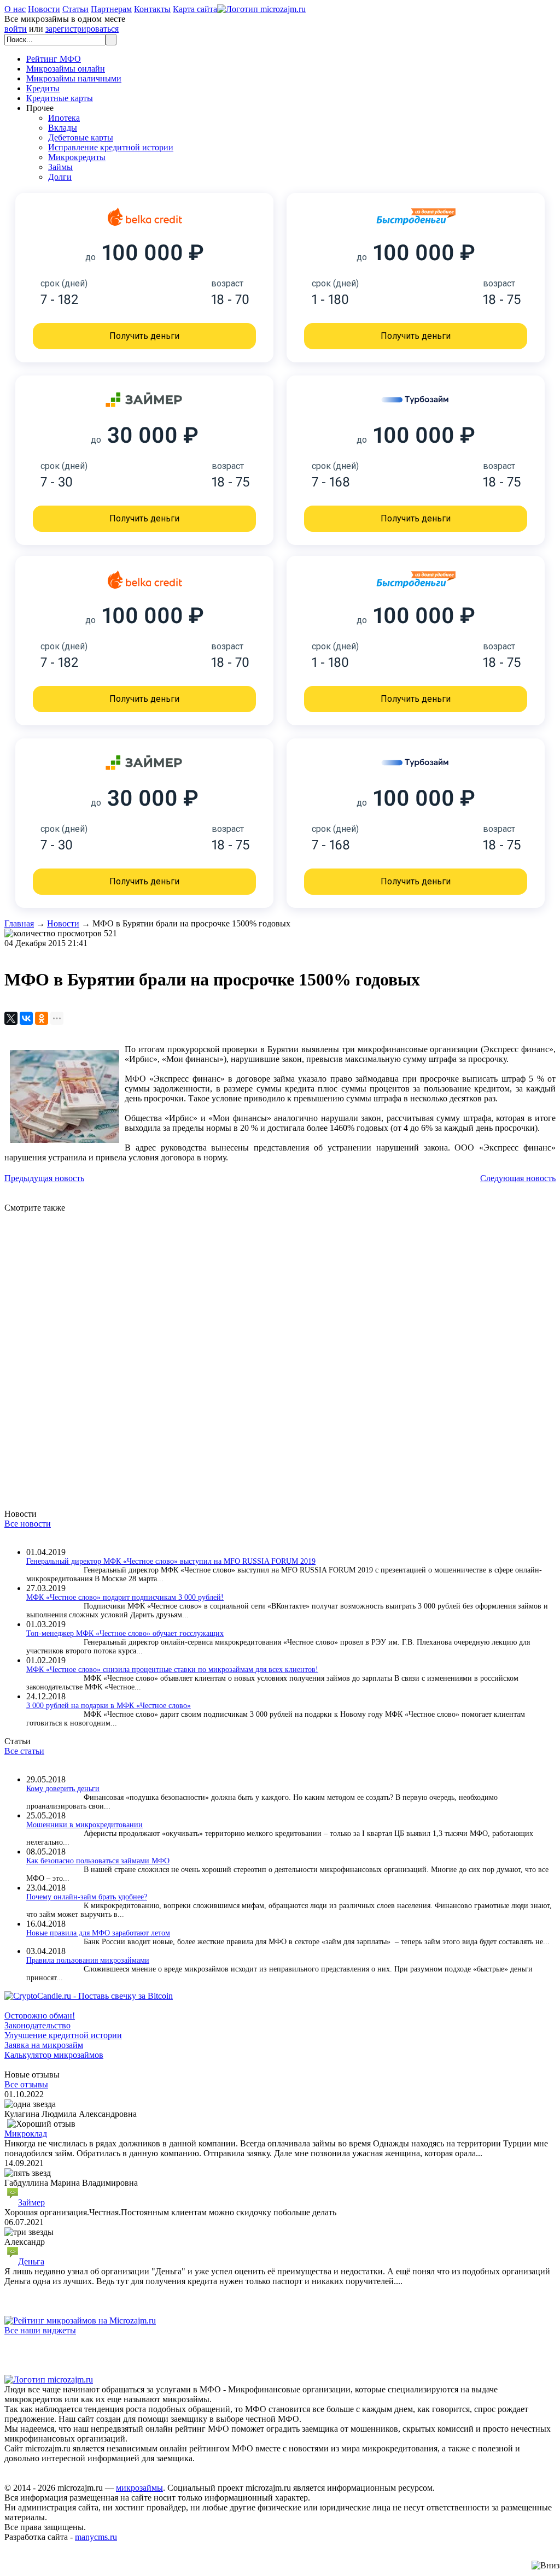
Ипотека (64, 118)
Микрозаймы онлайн (66, 69)
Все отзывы (26, 2084)
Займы (60, 167)
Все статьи (24, 1751)
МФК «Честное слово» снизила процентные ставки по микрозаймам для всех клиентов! (172, 1670)
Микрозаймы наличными (74, 78)
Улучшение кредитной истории (63, 2035)
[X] (11, 1018)
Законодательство (37, 2025)
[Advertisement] (280, 1351)
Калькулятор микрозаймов (54, 2055)
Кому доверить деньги (63, 1789)
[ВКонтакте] (26, 1018)
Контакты (152, 9)
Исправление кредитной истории (111, 147)
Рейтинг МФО (54, 59)
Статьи (75, 9)
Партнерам (111, 9)
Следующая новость (518, 1178)
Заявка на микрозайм (44, 2045)
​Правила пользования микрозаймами (88, 1960)
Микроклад (26, 2134)
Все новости (28, 1524)
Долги (60, 177)
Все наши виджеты (40, 2330)
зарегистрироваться (82, 29)
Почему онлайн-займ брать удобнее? (87, 1897)
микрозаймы (139, 2488)
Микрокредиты (77, 157)
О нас (15, 9)
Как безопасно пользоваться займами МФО (98, 1861)
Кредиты (43, 88)
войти (16, 29)
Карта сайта (195, 9)
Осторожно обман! (40, 2015)
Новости (44, 9)
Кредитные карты (60, 98)
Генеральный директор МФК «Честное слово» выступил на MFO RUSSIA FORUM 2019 (171, 1561)
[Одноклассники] (42, 1018)
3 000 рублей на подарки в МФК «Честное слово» (109, 1706)
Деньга (31, 2261)
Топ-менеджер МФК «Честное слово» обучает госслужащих (125, 1633)
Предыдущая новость (44, 1178)
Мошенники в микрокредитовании (84, 1825)
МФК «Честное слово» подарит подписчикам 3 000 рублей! (125, 1597)
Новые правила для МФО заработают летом (98, 1933)
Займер (31, 2202)
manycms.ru (96, 2537)
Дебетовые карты (81, 137)
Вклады (63, 128)
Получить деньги (144, 336)
